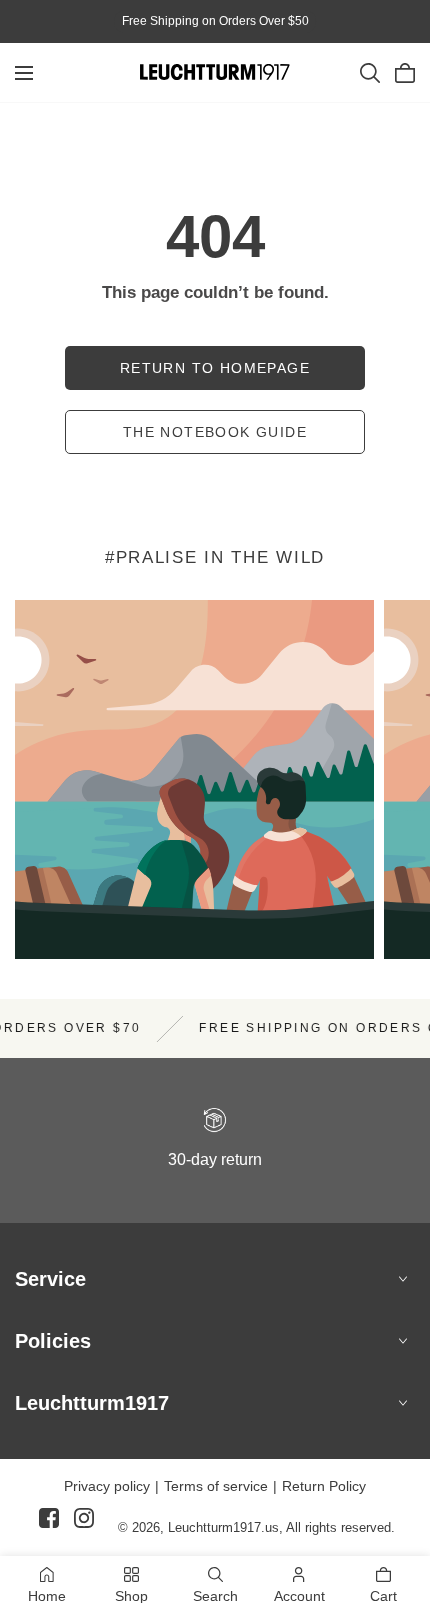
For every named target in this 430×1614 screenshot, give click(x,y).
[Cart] (405, 73)
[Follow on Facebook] (49, 1526)
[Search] (370, 73)
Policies (53, 1341)
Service (50, 1279)
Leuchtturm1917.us (223, 1527)
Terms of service (216, 1486)
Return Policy (324, 1486)
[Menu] (24, 73)
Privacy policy (107, 1486)
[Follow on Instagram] (84, 1526)
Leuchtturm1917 (92, 1403)
